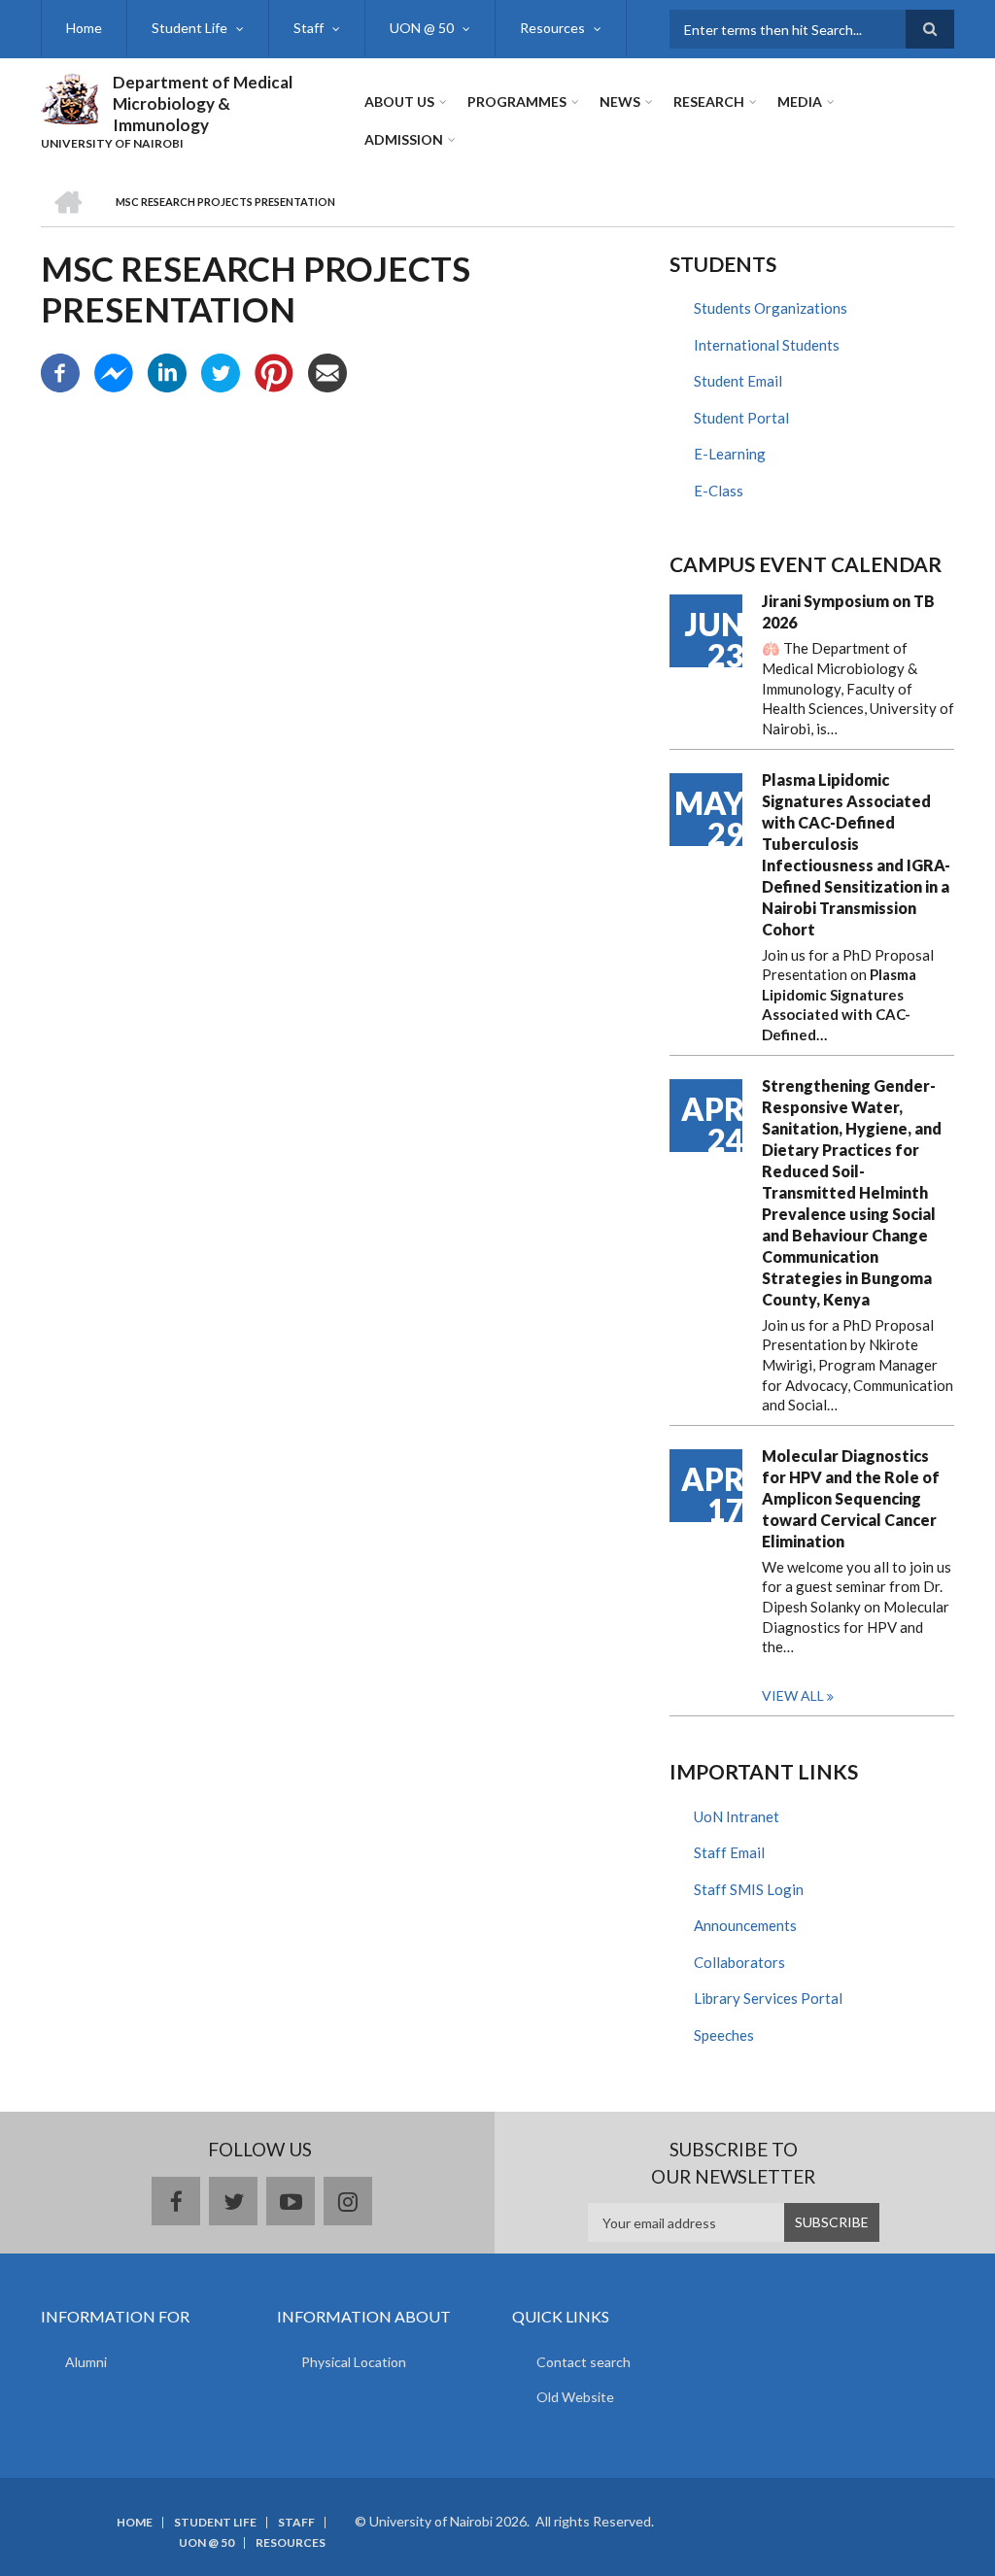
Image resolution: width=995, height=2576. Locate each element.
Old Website (575, 2397)
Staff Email (729, 1852)
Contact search (583, 2362)
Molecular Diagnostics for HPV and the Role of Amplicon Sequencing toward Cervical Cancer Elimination (851, 1498)
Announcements (745, 1925)
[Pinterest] (274, 371)
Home (84, 28)
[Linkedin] (167, 371)
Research (709, 102)
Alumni (86, 2362)
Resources (552, 28)
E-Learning (730, 454)
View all (793, 1695)
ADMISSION (404, 139)
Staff (309, 28)
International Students (767, 345)
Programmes (517, 102)
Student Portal (741, 418)
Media (800, 102)
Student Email (738, 381)
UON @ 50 (422, 28)
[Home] (69, 96)
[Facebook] (60, 371)
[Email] (327, 371)
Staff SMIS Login (749, 1889)
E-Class (719, 491)
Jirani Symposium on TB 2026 (848, 611)
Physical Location (354, 2362)
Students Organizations (771, 308)
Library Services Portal (768, 1998)
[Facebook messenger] (114, 371)
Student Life (189, 28)
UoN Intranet (737, 1816)
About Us (399, 102)
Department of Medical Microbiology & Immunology (203, 103)
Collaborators (739, 1962)
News (620, 102)
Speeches (724, 2035)
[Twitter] (221, 371)
